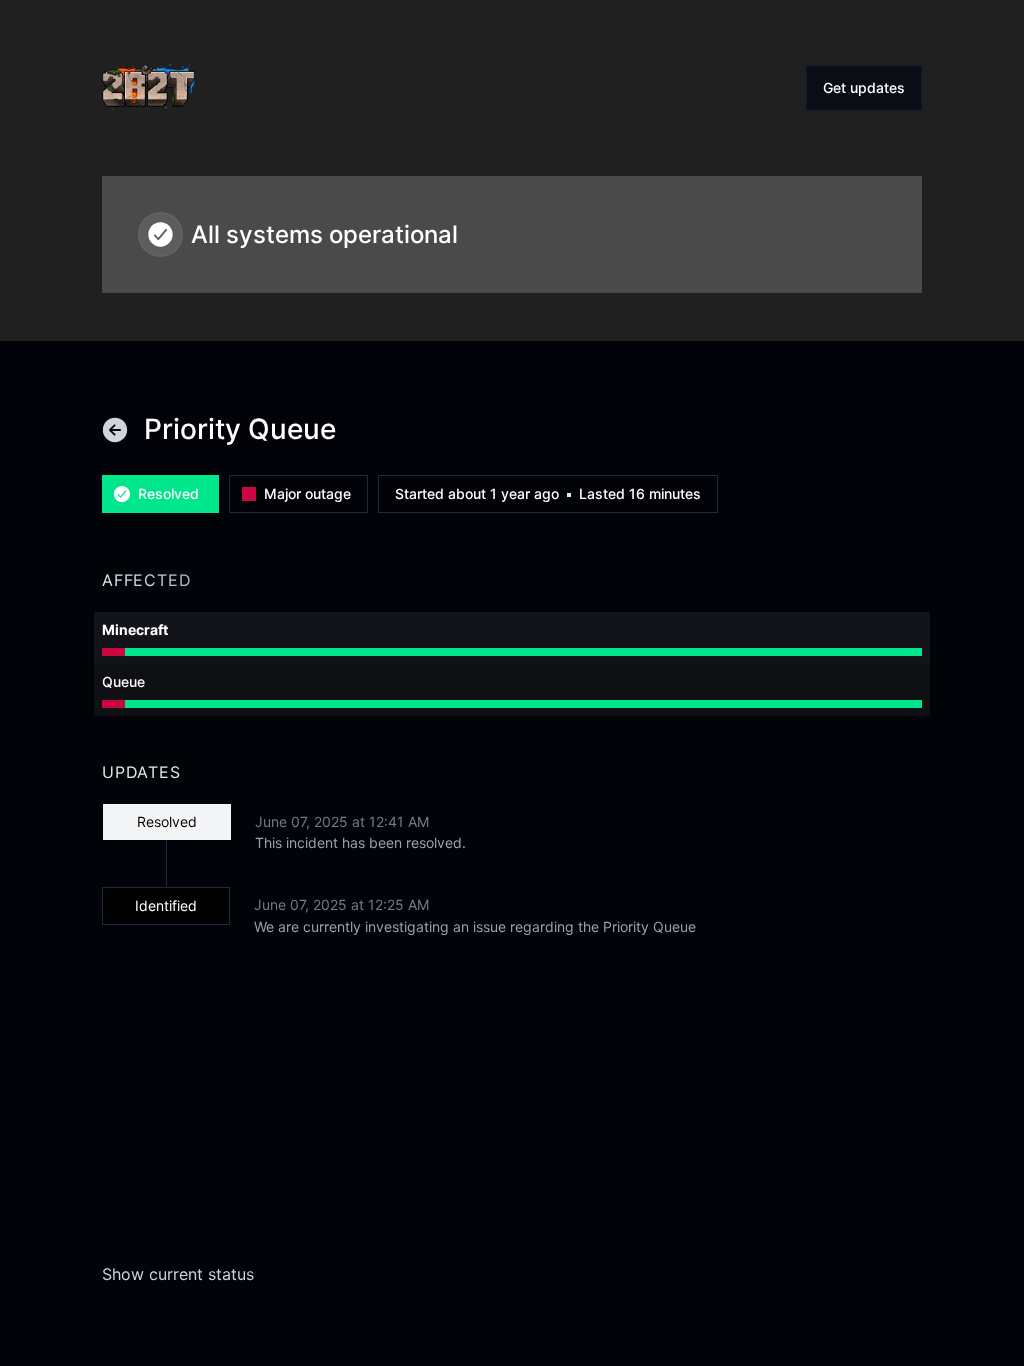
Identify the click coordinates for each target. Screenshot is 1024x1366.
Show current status (178, 1274)
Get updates (864, 87)
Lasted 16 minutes (640, 494)
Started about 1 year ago (477, 494)
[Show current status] (115, 430)
